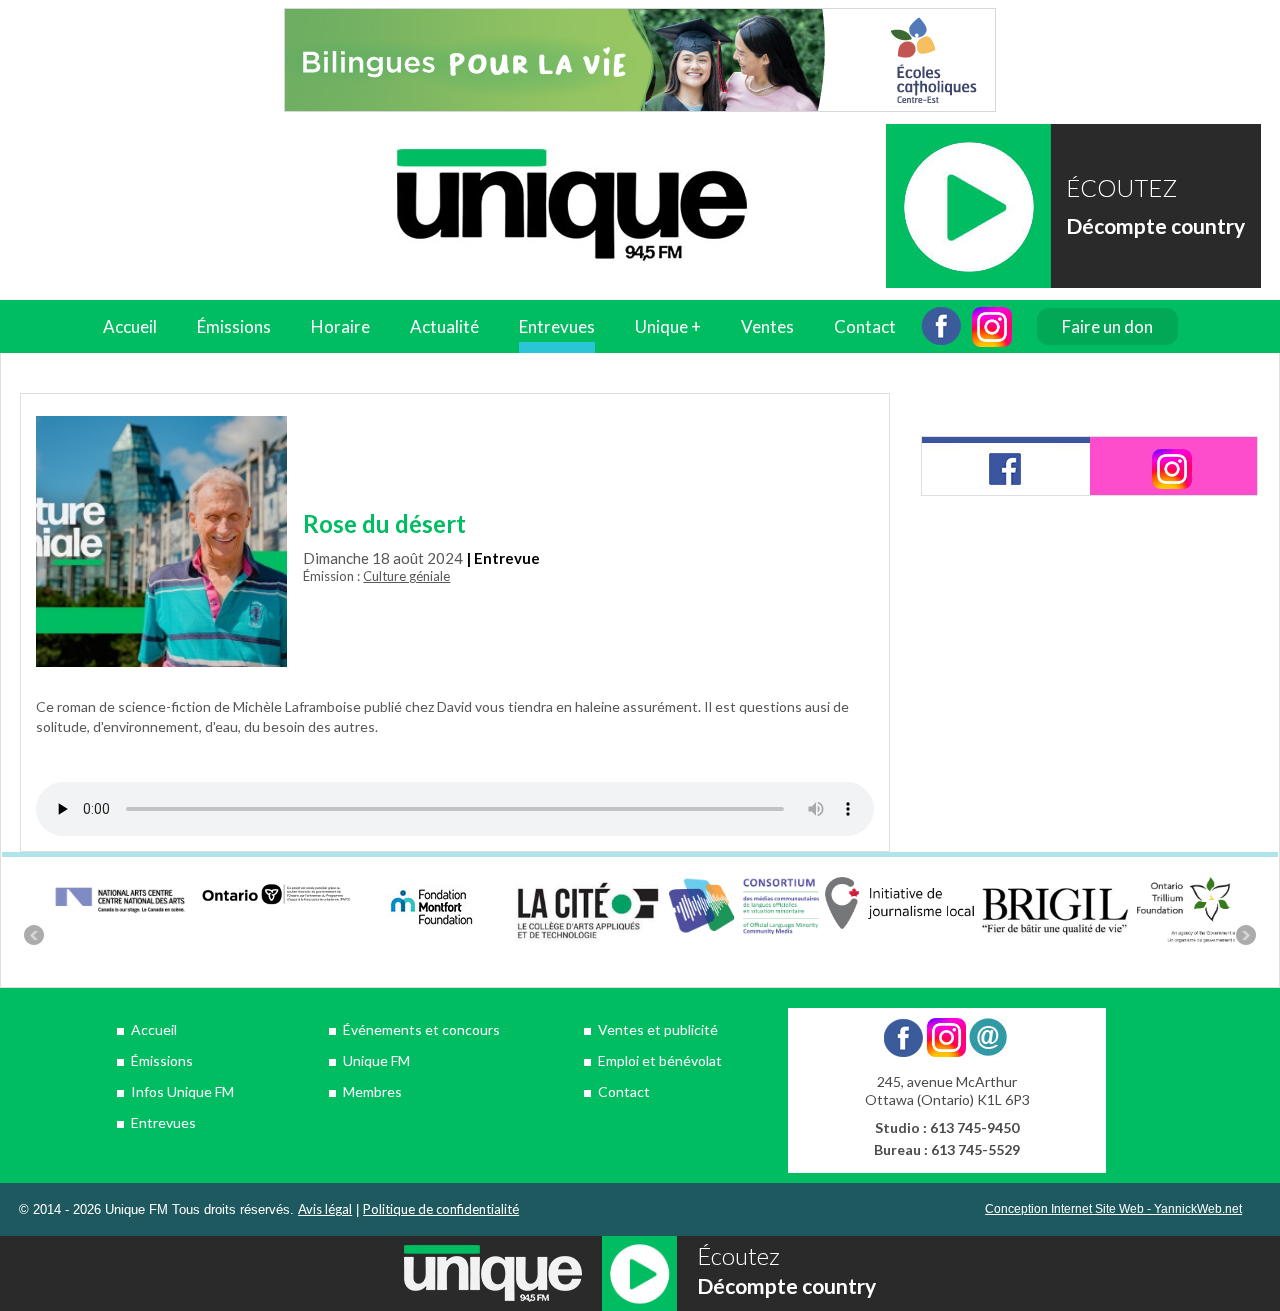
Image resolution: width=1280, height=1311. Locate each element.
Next (1246, 935)
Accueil (130, 326)
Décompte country (1155, 225)
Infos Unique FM (182, 1091)
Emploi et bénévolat (660, 1060)
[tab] (1006, 466)
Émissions (162, 1060)
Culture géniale (406, 576)
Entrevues (557, 326)
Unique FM (376, 1060)
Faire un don (1107, 326)
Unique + (668, 326)
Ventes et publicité (658, 1029)
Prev (34, 935)
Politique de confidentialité (441, 1209)
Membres (372, 1091)
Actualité (444, 326)
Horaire (340, 326)
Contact (865, 326)
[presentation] (1006, 466)
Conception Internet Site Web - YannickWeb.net (1113, 1209)
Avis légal (325, 1209)
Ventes (767, 326)
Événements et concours (421, 1029)
